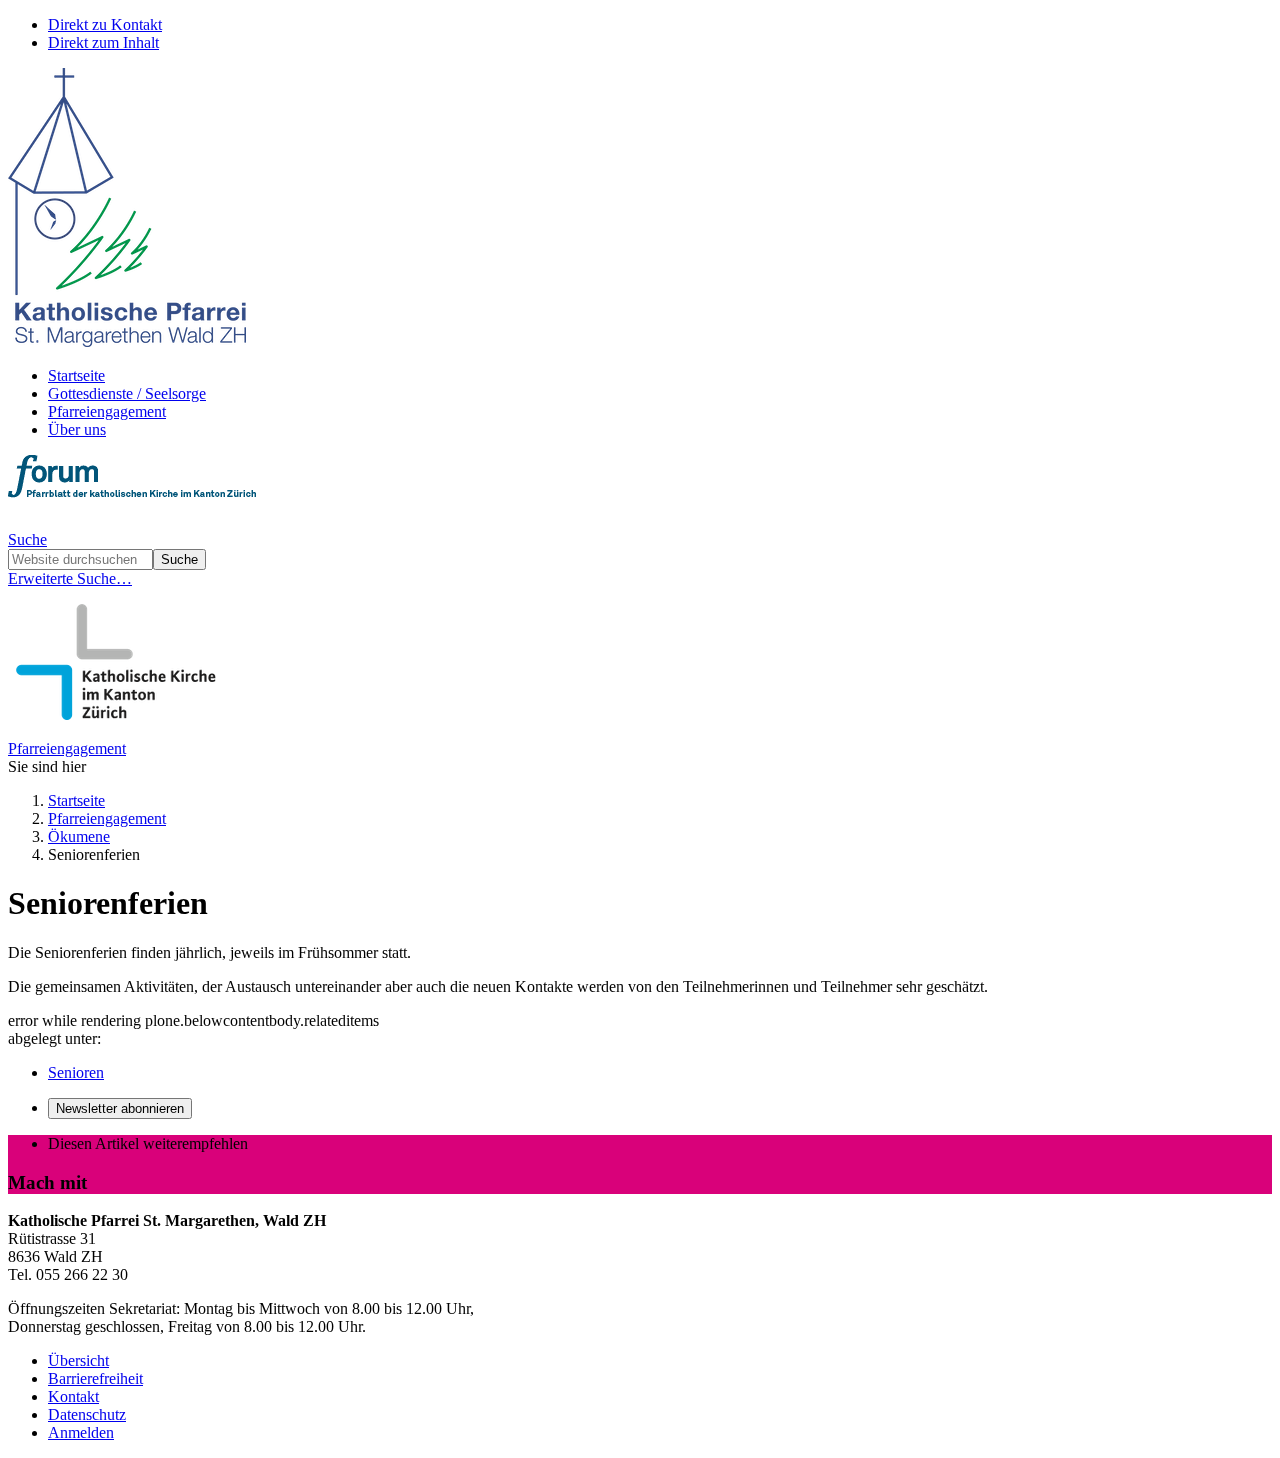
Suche (27, 539)
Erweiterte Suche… (70, 578)
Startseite (76, 375)
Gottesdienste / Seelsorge (127, 393)
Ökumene (79, 836)
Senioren (76, 1072)
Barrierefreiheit (95, 1378)
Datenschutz (87, 1414)
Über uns (77, 429)
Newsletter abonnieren (120, 1108)
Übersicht (78, 1360)
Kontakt (73, 1396)
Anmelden (81, 1432)
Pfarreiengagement (107, 411)
